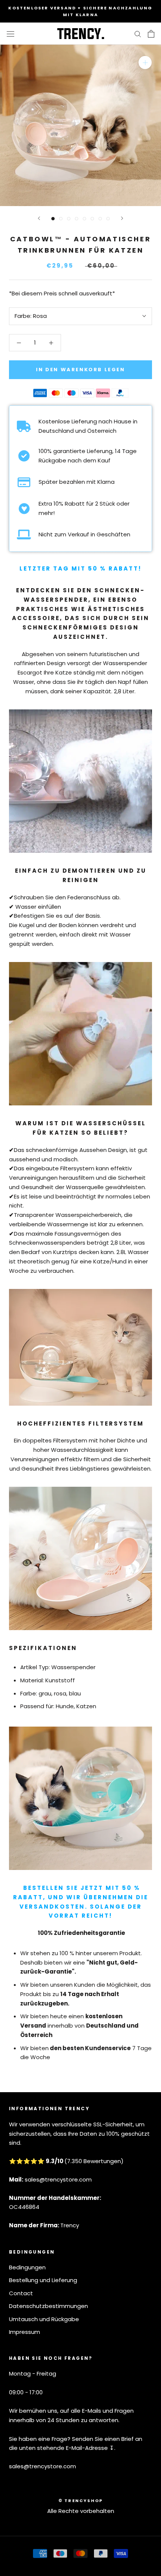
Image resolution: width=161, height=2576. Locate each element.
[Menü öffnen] (10, 34)
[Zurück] (39, 218)
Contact (21, 2293)
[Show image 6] (92, 219)
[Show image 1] (53, 219)
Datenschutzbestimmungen (48, 2306)
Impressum (25, 2332)
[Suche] (138, 34)
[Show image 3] (69, 219)
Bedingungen (27, 2267)
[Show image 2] (61, 219)
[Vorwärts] (122, 218)
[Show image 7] (100, 219)
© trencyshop (80, 2501)
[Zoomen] (145, 62)
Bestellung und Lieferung (43, 2280)
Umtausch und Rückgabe (44, 2319)
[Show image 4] (77, 219)
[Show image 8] (108, 219)
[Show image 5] (84, 219)
